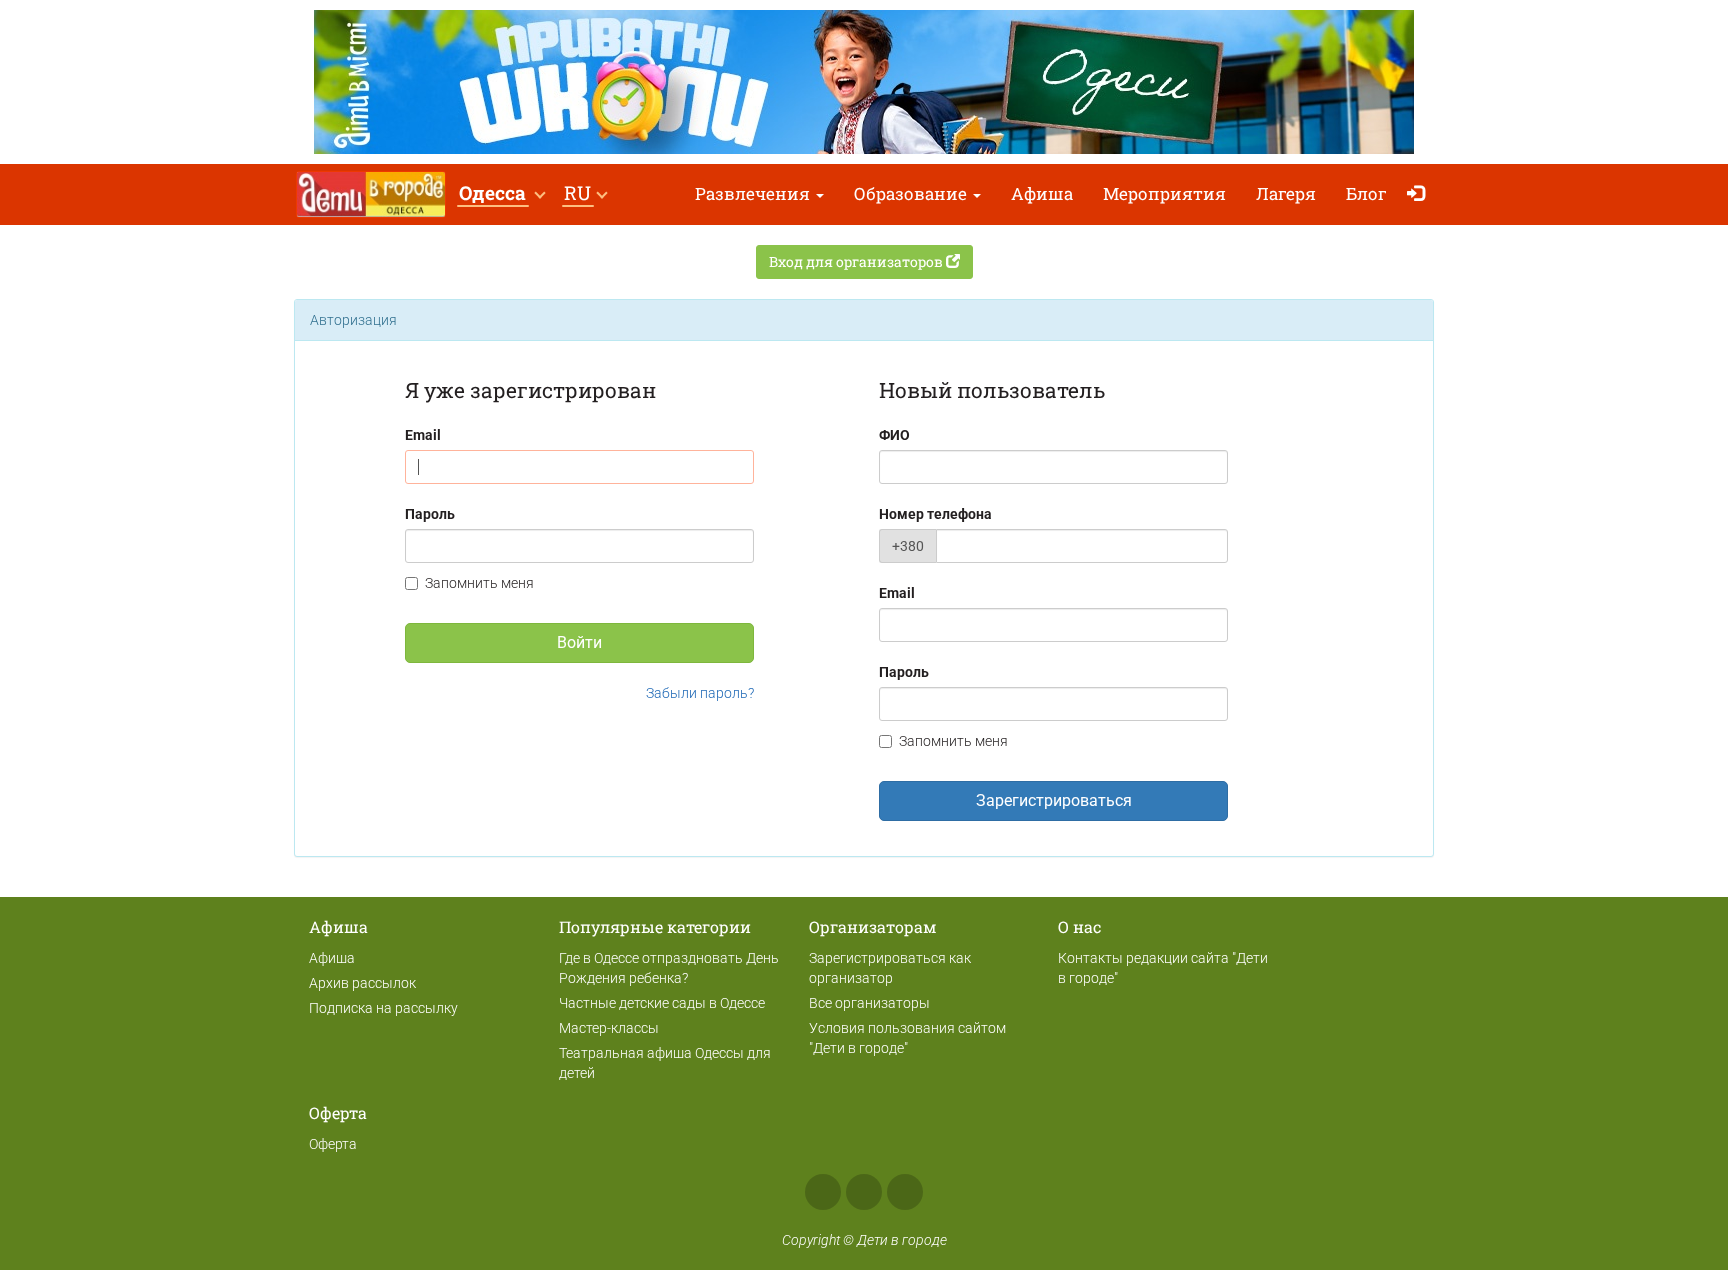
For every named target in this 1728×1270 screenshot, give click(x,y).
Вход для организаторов (857, 261)
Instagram (864, 1192)
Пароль (430, 514)
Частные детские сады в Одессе (662, 1003)
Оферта (333, 1144)
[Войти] (1420, 194)
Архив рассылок (362, 983)
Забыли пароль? (700, 693)
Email (423, 435)
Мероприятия (1164, 193)
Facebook (823, 1192)
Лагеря (1286, 193)
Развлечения (754, 193)
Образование (912, 193)
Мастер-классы (609, 1028)
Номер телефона (935, 514)
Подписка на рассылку (383, 1008)
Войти (579, 642)
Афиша (1042, 193)
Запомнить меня (479, 583)
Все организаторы (869, 1003)
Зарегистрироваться (1054, 800)
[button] (501, 194)
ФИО (894, 435)
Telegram (905, 1192)
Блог (1366, 193)
